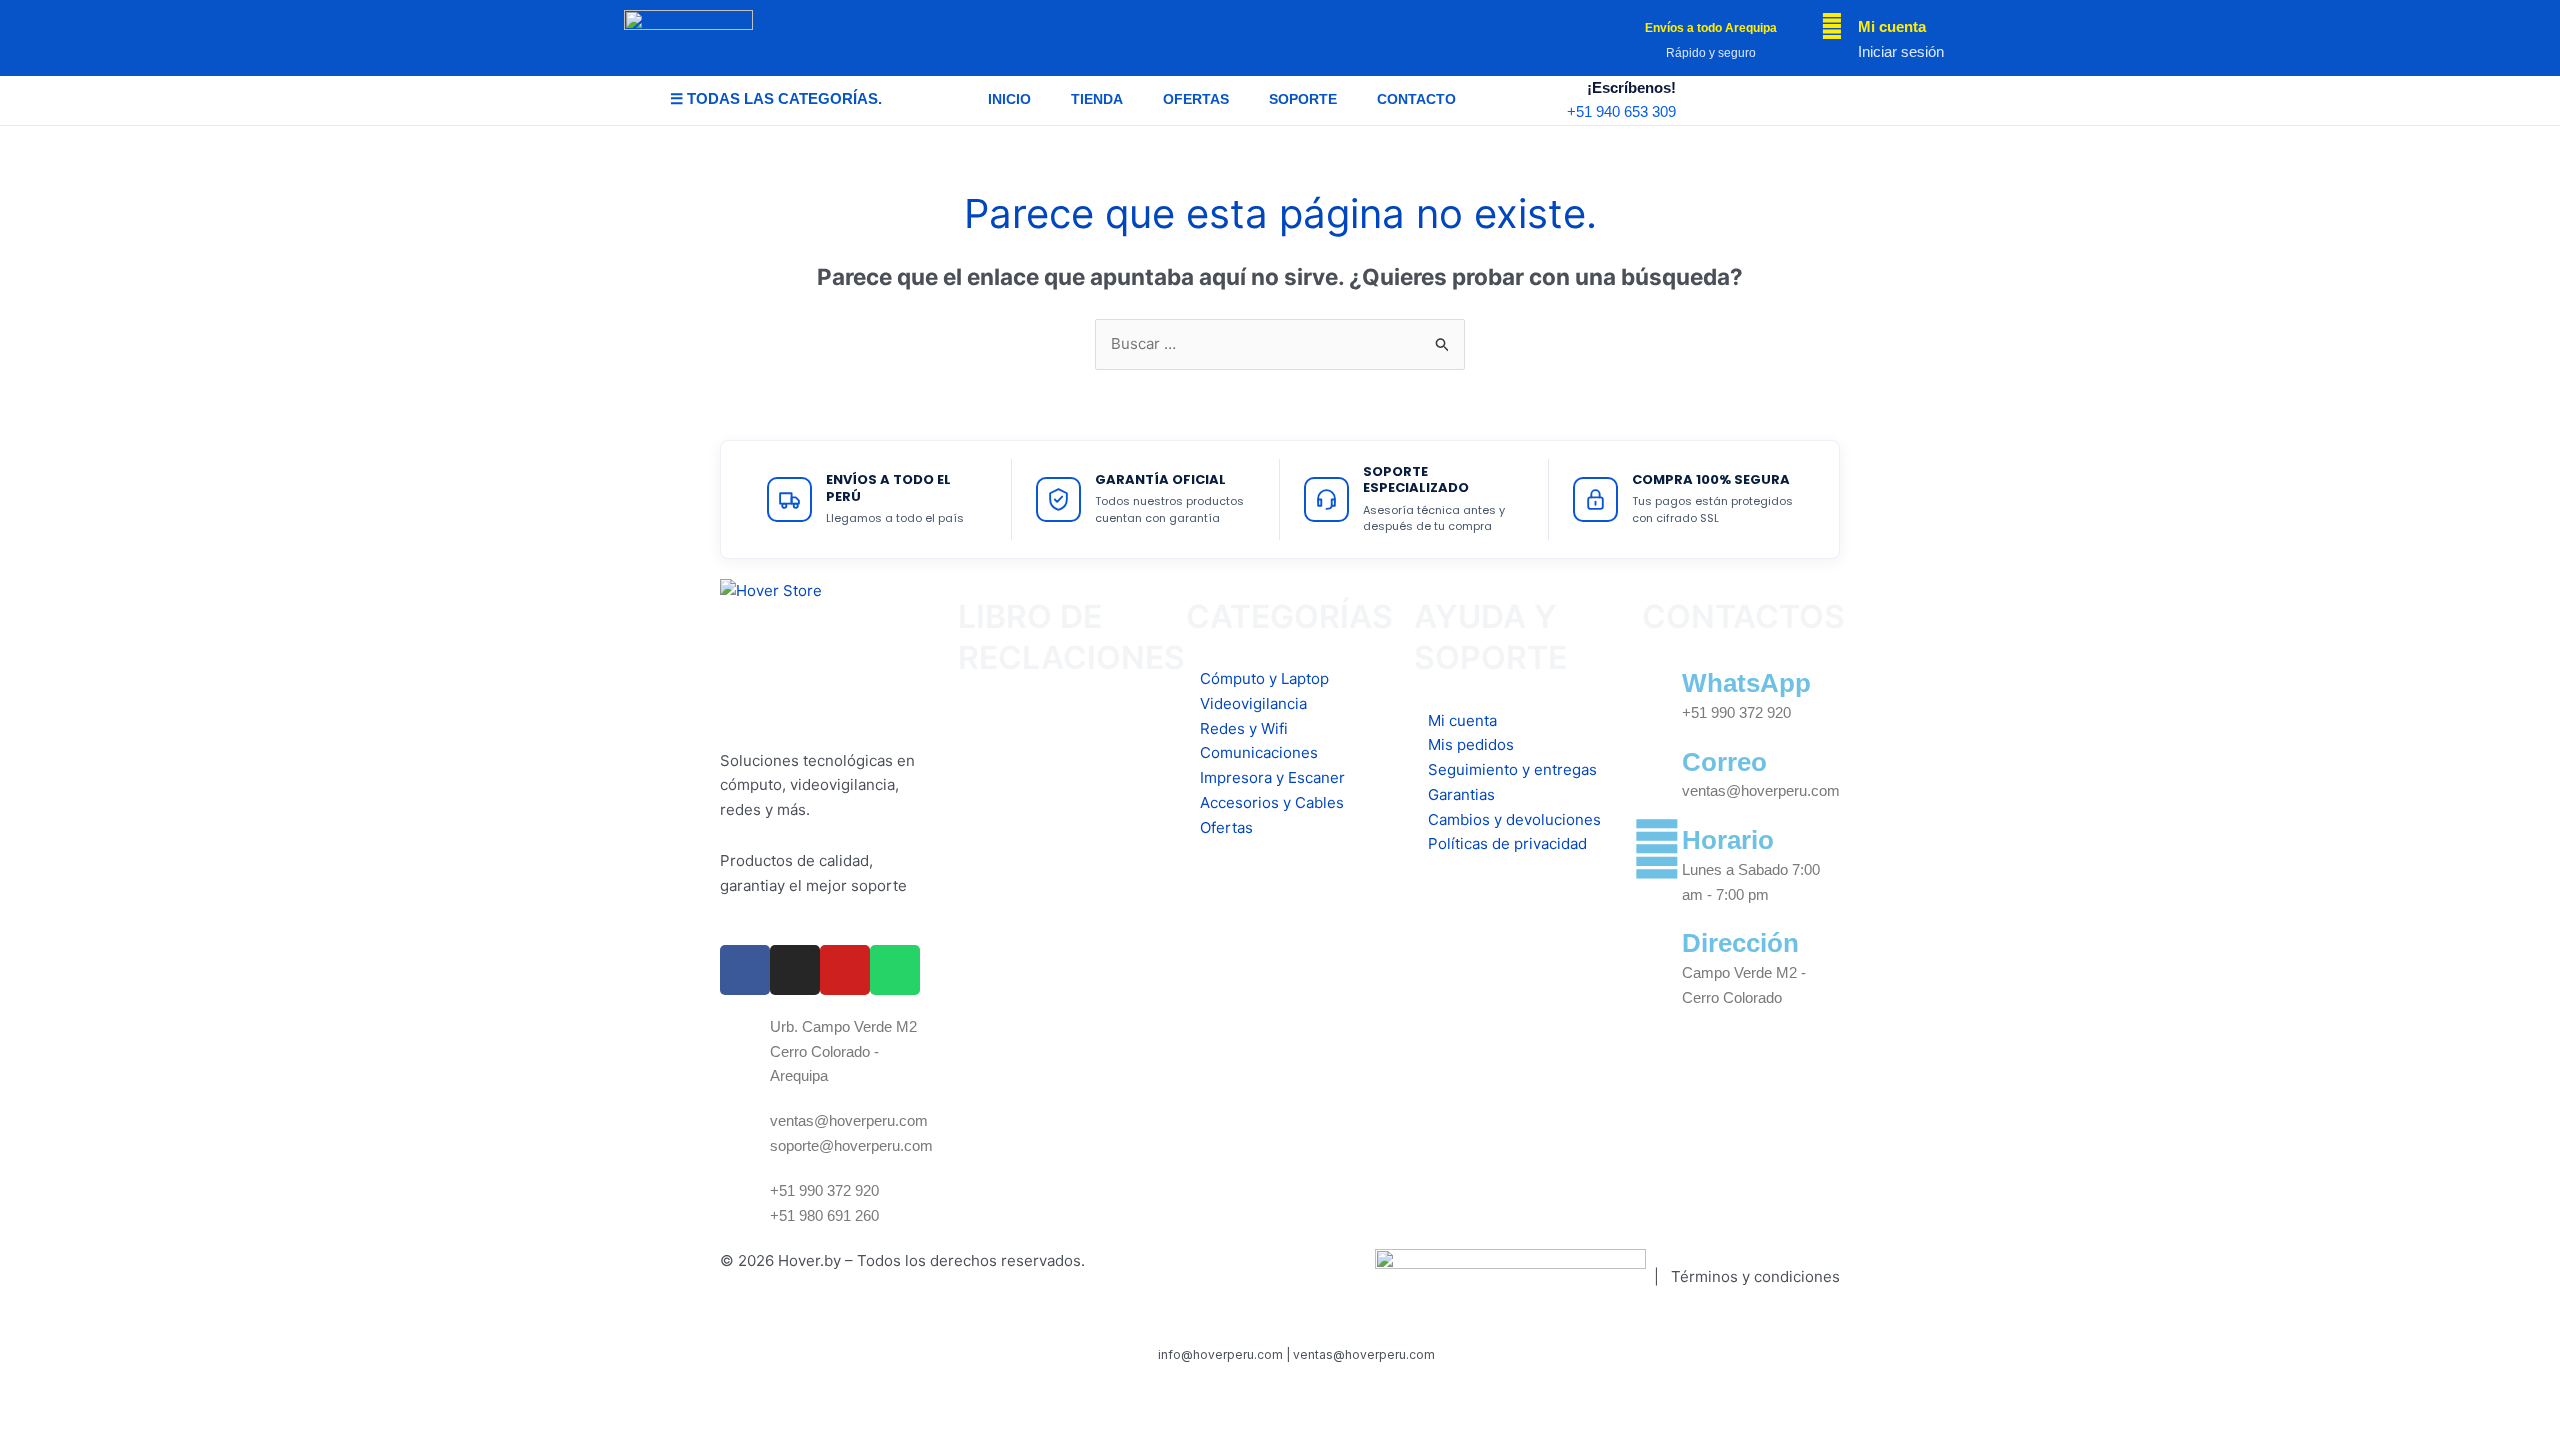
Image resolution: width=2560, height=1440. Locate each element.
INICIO (1009, 99)
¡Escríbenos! (1631, 87)
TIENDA (1097, 99)
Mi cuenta (1892, 26)
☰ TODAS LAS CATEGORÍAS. (776, 98)
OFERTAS (1196, 99)
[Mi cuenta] (1832, 26)
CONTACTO (1416, 99)
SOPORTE (1303, 99)
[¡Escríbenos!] (1703, 100)
